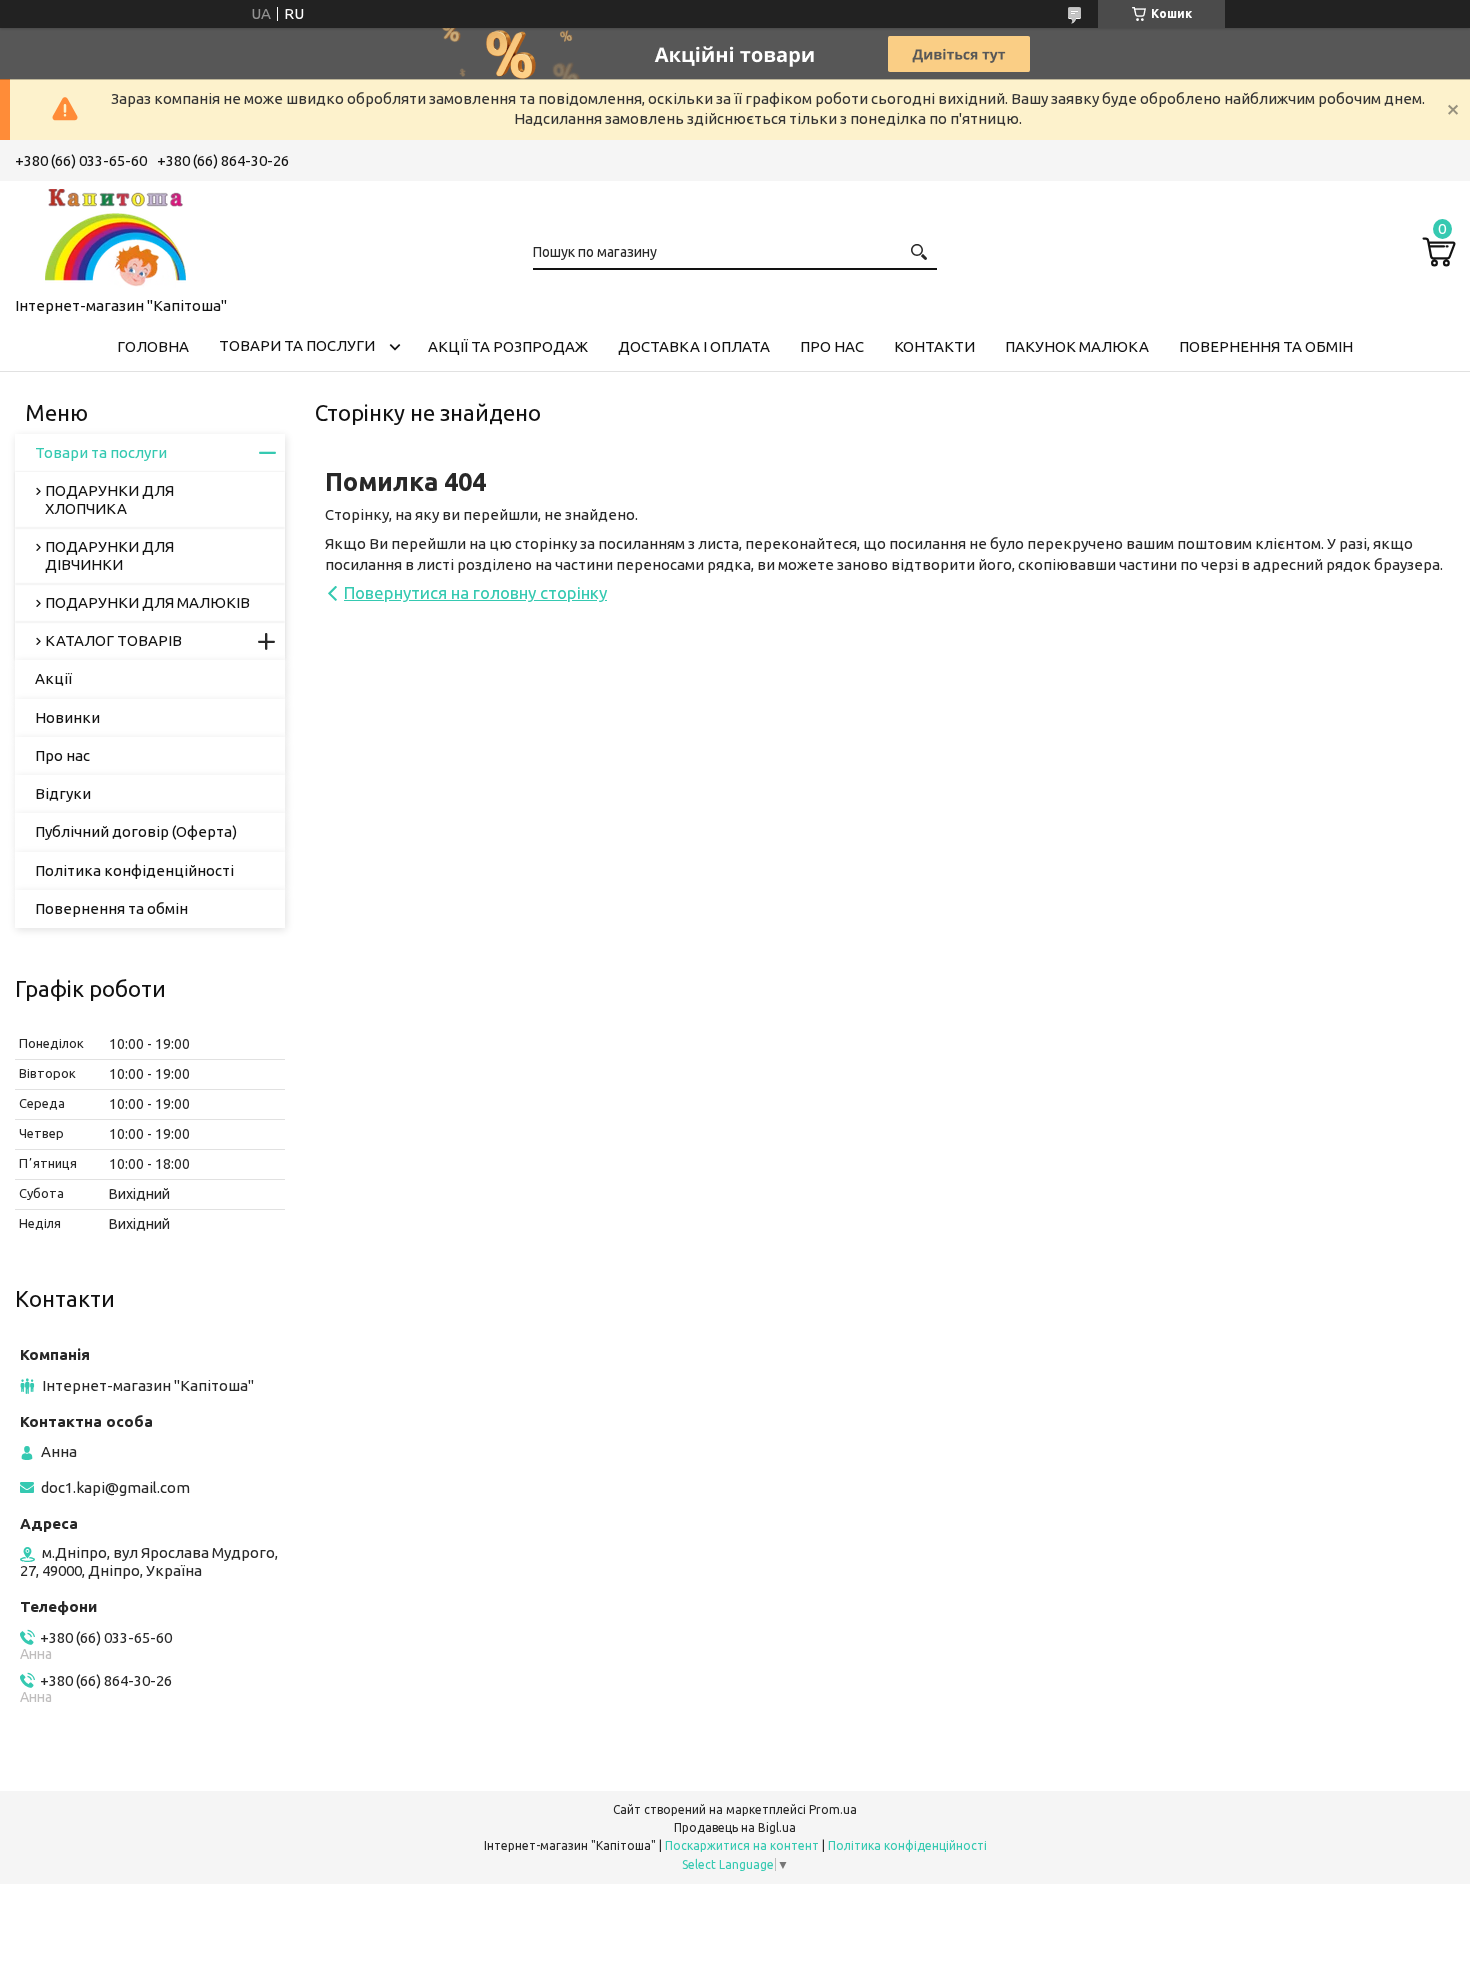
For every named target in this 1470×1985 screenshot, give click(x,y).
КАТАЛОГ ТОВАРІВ (113, 640)
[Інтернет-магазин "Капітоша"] (115, 235)
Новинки (67, 717)
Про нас (832, 346)
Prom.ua (833, 1809)
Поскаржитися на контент (742, 1845)
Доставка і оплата (694, 346)
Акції (53, 678)
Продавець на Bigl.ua (735, 1827)
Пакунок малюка (1077, 346)
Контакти (934, 346)
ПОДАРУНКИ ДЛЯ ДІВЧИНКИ (109, 555)
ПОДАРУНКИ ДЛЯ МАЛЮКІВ (147, 602)
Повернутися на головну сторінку (475, 592)
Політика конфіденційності (134, 870)
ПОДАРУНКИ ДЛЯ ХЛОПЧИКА (109, 499)
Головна (153, 346)
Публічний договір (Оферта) (136, 831)
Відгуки (63, 793)
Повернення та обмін (1266, 346)
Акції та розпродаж (508, 346)
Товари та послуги (297, 345)
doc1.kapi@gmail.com (115, 1487)
